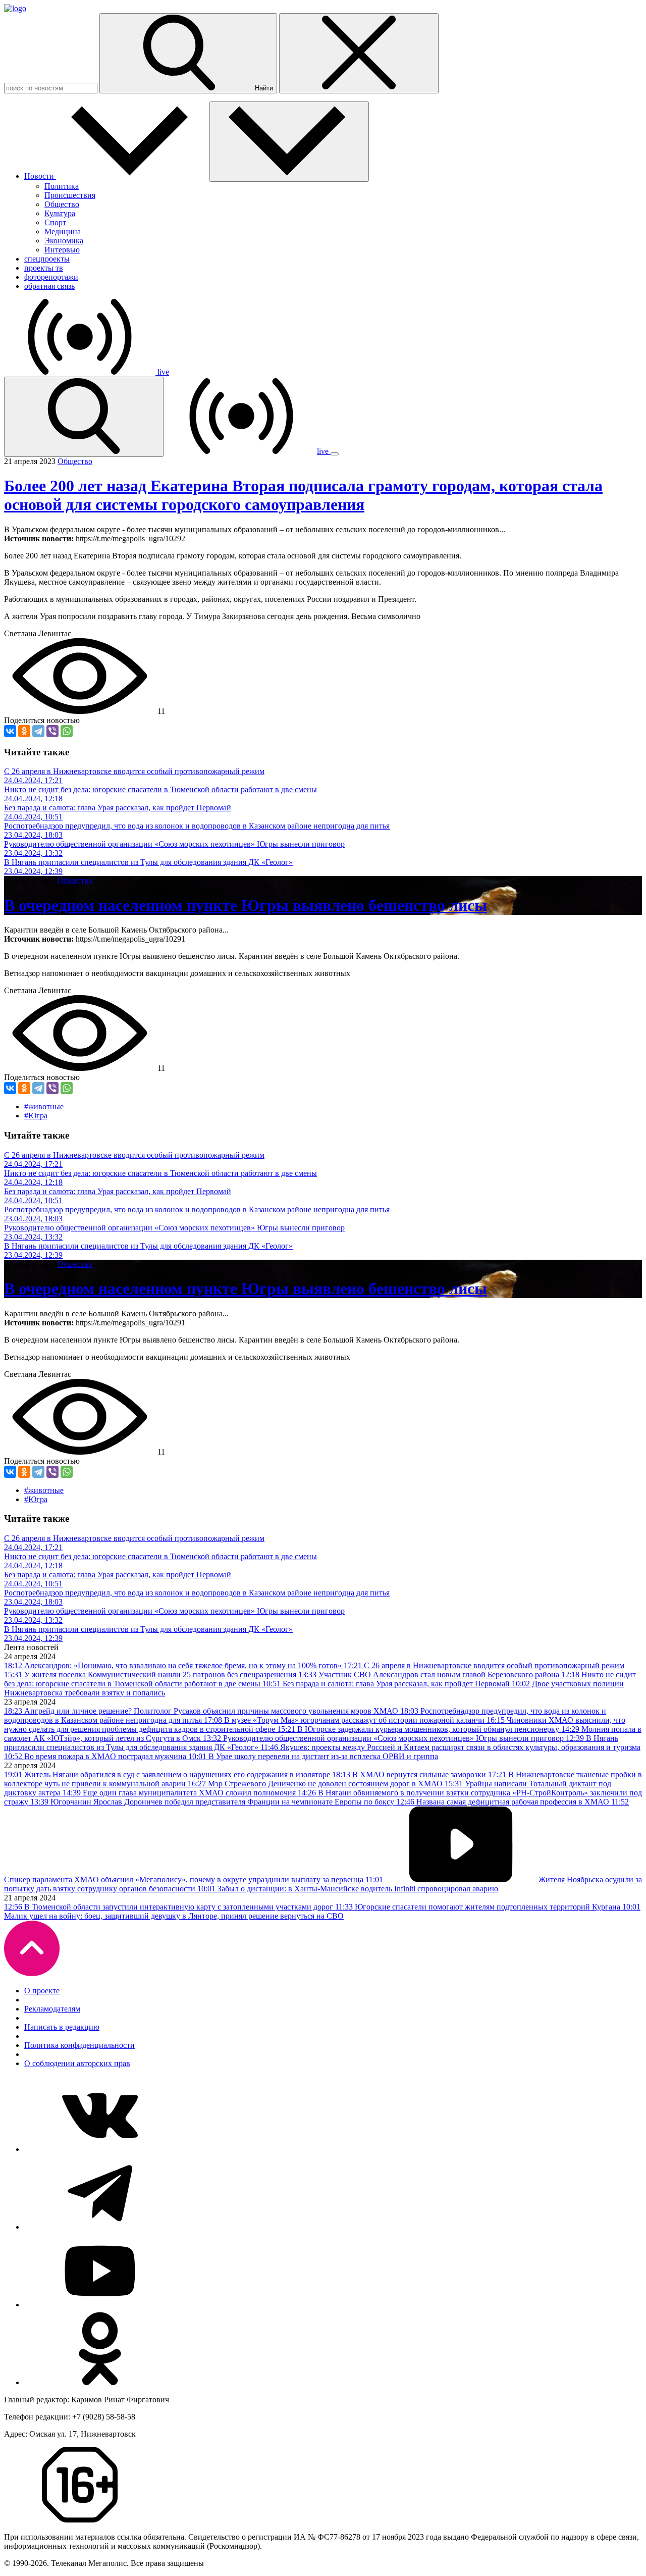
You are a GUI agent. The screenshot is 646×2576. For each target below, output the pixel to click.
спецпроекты (47, 259)
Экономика (64, 241)
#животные (44, 1106)
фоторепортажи (51, 277)
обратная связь (49, 286)
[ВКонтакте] (10, 731)
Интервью (62, 250)
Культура (60, 213)
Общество (62, 204)
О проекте (42, 1991)
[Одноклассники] (24, 731)
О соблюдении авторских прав (77, 2063)
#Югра (36, 1116)
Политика (62, 186)
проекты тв (44, 268)
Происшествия (70, 195)
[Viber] (52, 731)
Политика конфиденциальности (79, 2045)
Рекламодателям (52, 2009)
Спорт (55, 222)
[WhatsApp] (67, 731)
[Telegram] (38, 731)
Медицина (63, 231)
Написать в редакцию (62, 2027)
